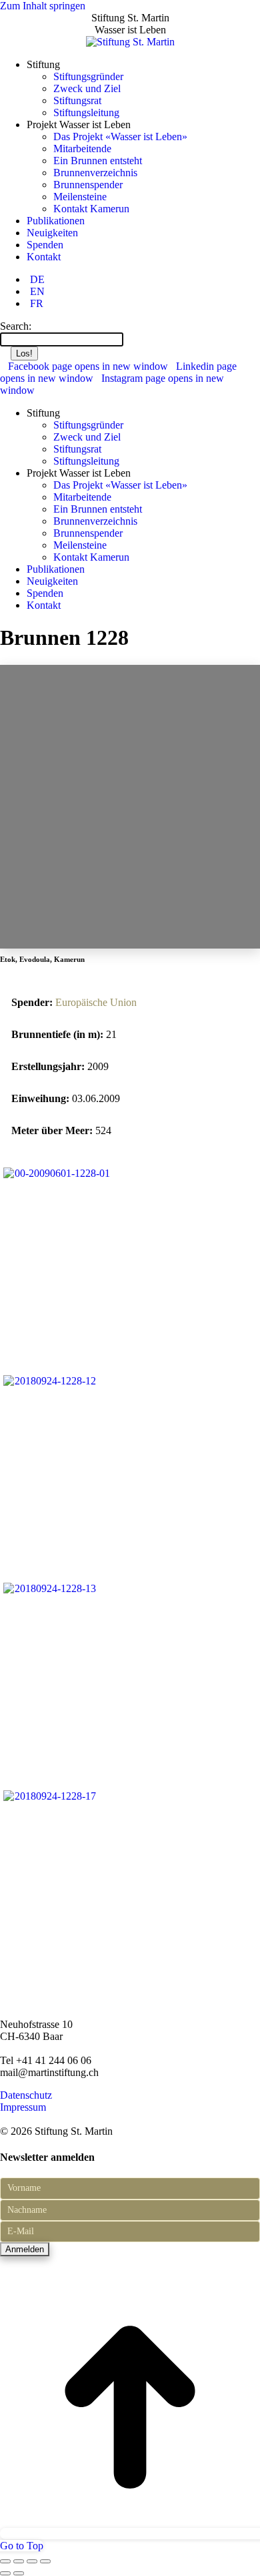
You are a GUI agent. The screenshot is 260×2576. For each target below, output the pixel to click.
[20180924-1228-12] (49, 1381)
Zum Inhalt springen (43, 6)
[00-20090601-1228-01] (56, 1173)
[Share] (19, 2561)
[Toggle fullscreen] (32, 2561)
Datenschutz (26, 2095)
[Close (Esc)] (5, 2561)
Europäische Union (96, 1002)
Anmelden (25, 2249)
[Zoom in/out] (45, 2561)
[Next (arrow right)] (19, 2573)
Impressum (23, 2107)
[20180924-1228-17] (49, 1796)
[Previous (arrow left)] (5, 2573)
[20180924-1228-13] (49, 1588)
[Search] (130, 339)
